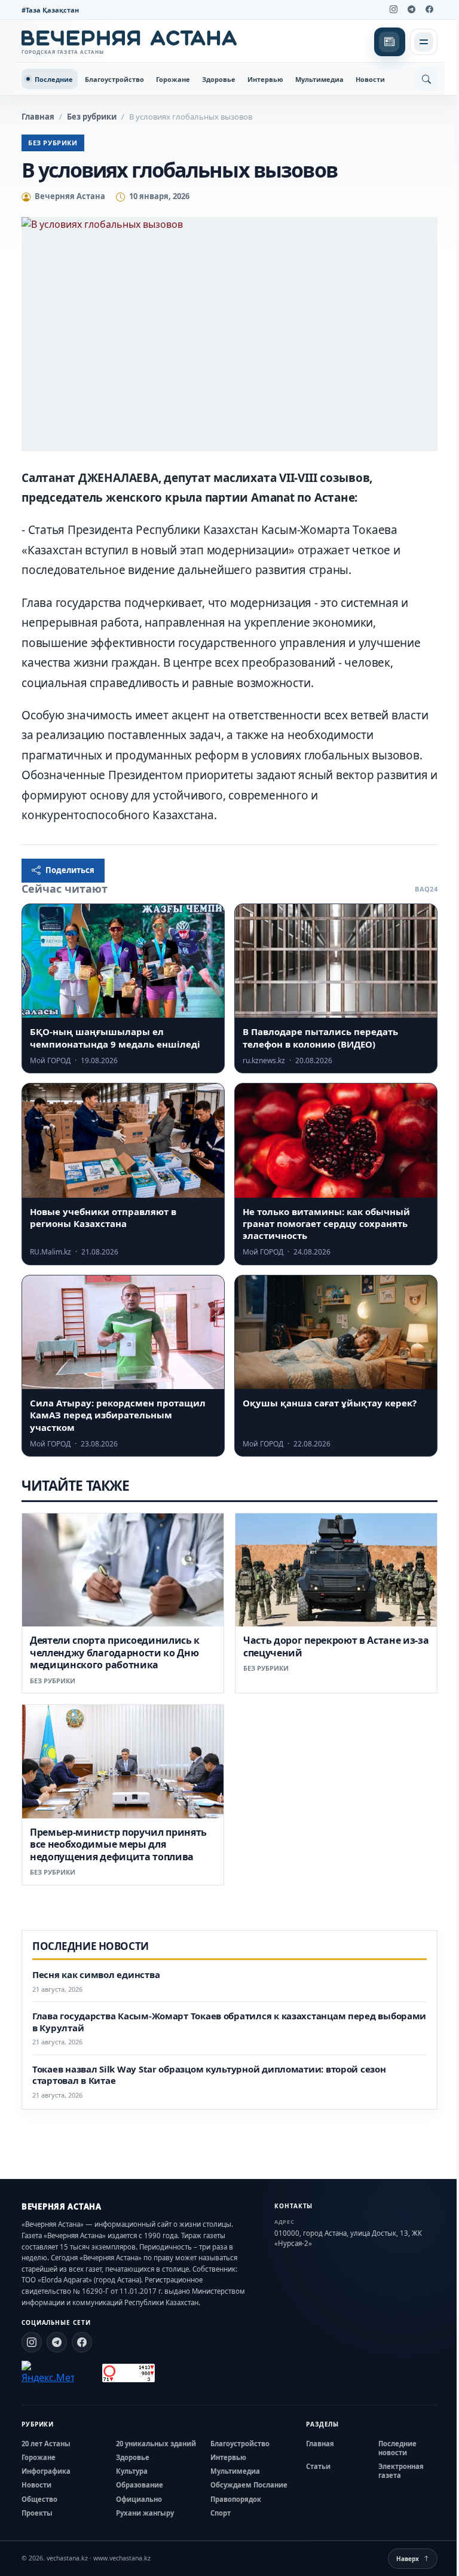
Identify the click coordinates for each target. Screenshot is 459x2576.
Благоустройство (114, 79)
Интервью (265, 79)
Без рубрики (92, 117)
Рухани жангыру (145, 2513)
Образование (140, 2485)
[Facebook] (429, 10)
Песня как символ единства (96, 1975)
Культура (132, 2471)
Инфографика (46, 2471)
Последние (54, 79)
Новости (370, 79)
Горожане (173, 79)
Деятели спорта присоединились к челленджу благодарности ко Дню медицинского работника (115, 1652)
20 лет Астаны (46, 2444)
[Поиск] (426, 79)
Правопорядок (236, 2499)
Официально (139, 2499)
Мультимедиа (319, 79)
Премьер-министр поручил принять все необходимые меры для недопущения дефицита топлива (118, 1844)
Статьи (318, 2466)
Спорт (221, 2513)
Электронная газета (401, 2471)
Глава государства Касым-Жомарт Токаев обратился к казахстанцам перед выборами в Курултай (229, 2022)
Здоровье (219, 79)
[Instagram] (393, 10)
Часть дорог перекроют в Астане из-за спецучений (336, 1646)
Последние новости (397, 2448)
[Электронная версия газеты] (390, 42)
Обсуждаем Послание (249, 2485)
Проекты (37, 2513)
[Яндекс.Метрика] (48, 2373)
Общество (39, 2499)
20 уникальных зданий (156, 2444)
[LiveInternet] (88, 2373)
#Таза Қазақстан (50, 10)
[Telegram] (411, 10)
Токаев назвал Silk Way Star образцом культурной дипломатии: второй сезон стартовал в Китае (209, 2075)
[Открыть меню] (424, 42)
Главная (38, 117)
